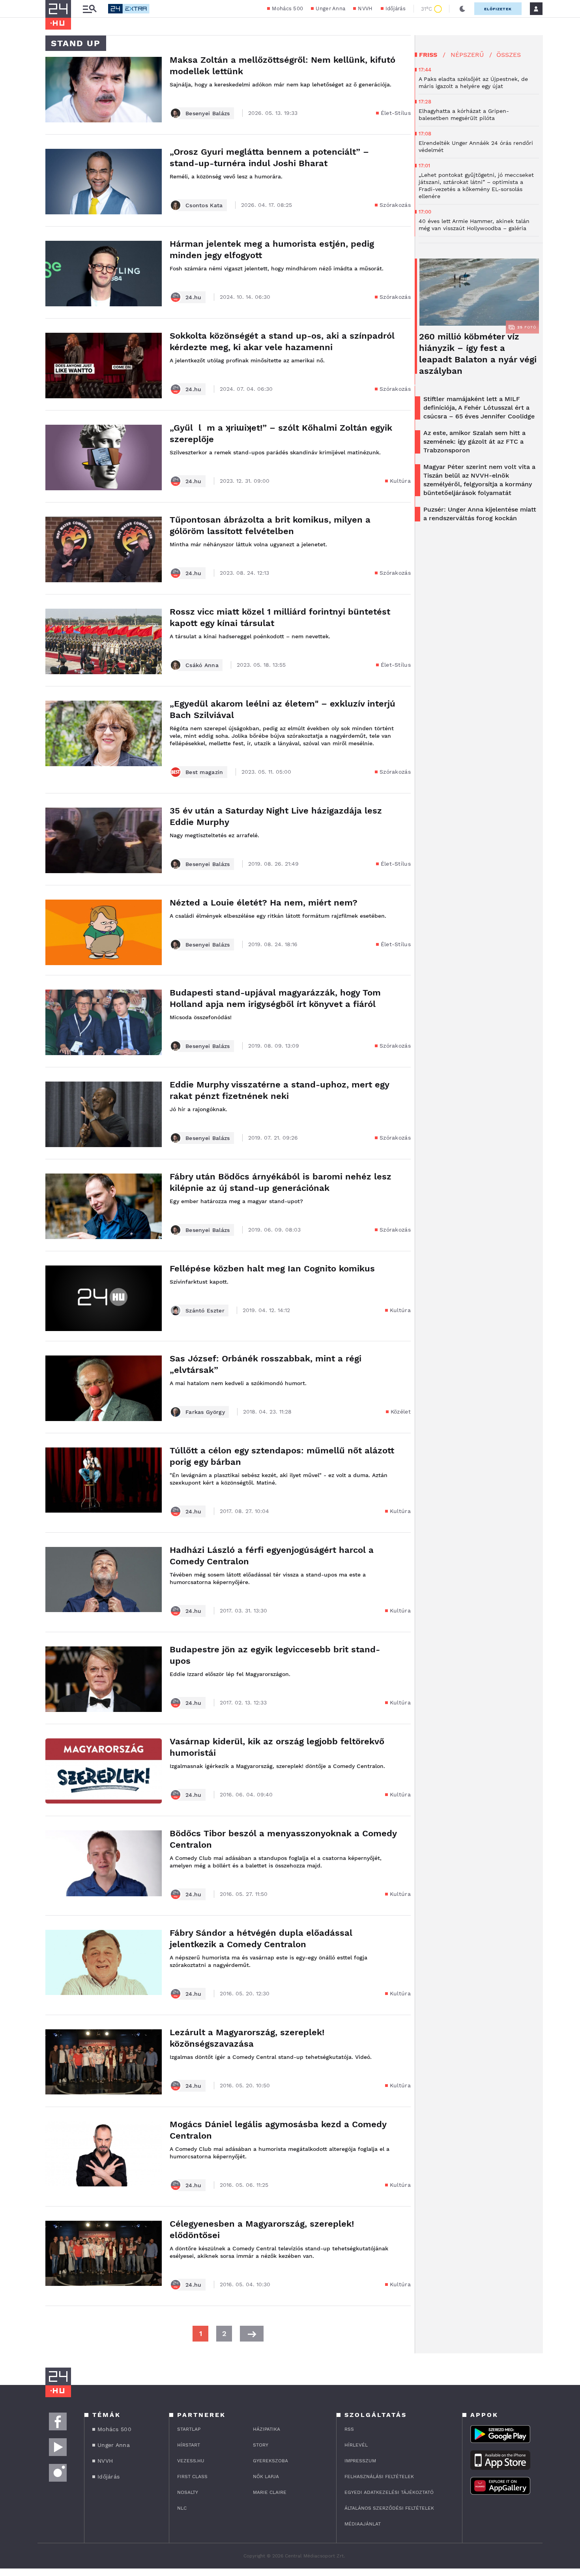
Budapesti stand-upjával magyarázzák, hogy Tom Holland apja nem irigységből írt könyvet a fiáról (275, 998)
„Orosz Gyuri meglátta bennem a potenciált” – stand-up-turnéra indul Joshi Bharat (269, 157)
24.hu (194, 297)
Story (261, 2445)
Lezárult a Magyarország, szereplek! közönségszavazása (247, 2038)
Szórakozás (395, 205)
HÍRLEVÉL (356, 2445)
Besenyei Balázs (208, 113)
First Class (192, 2477)
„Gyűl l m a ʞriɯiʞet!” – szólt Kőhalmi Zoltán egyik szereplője (281, 433)
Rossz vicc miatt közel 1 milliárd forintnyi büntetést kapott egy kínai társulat (280, 617)
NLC (182, 2508)
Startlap (189, 2429)
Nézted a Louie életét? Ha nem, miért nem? (264, 903)
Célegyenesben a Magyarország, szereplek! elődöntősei (262, 2229)
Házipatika (267, 2429)
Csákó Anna (202, 665)
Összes (509, 55)
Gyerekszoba (270, 2461)
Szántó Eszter (205, 1310)
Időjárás (396, 8)
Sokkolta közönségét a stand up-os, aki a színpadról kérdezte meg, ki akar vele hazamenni (282, 341)
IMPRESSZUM (360, 2461)
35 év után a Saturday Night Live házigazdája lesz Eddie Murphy (276, 816)
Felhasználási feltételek (379, 2477)
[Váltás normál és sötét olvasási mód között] (462, 9)
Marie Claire (270, 2492)
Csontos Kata (204, 205)
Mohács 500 (287, 8)
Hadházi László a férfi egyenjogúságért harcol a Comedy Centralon (272, 1556)
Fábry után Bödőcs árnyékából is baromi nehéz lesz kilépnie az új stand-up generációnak (281, 1182)
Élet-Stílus (396, 113)
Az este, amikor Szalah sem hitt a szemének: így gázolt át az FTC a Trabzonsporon (474, 442)
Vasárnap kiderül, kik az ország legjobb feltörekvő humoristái (277, 1747)
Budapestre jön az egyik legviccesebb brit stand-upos (275, 1655)
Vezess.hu (191, 2461)
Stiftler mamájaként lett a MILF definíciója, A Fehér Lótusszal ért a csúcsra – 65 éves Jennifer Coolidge (479, 408)
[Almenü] (90, 9)
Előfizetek (498, 9)
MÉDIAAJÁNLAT (363, 2524)
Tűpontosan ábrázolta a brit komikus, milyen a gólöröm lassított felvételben (270, 525)
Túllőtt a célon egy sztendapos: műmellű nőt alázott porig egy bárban (282, 1456)
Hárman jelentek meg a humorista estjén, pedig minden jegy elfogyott (272, 249)
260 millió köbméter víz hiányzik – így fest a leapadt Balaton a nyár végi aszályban (478, 354)
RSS (349, 2429)
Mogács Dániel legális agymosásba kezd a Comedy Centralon (278, 2130)
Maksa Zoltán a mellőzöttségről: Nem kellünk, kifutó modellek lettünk (283, 66)
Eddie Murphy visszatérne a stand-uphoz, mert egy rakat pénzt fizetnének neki (279, 1090)
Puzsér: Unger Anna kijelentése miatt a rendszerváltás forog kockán (480, 514)
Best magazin (204, 772)
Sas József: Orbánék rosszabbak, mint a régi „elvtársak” (266, 1364)
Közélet (401, 1412)
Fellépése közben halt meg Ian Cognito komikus (272, 1268)
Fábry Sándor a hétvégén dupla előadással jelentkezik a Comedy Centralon (261, 1939)
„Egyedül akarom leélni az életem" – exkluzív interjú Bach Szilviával (283, 709)
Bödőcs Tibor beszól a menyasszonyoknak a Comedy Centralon (283, 1839)
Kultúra (400, 481)
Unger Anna (330, 8)
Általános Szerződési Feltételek (389, 2508)
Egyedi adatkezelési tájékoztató (389, 2492)
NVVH (365, 8)
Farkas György (205, 1412)
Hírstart (189, 2445)
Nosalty (188, 2492)
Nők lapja (266, 2477)
